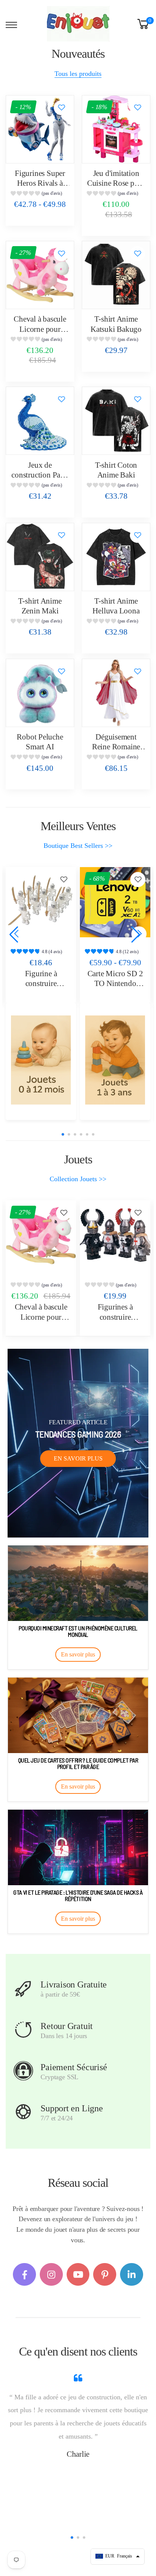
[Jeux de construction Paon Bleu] (40, 421)
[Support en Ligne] (23, 2112)
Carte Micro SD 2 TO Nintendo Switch (115, 984)
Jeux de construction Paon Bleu (40, 475)
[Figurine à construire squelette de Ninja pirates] (41, 902)
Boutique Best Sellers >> (78, 846)
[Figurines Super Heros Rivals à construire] (40, 129)
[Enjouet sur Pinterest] (105, 2275)
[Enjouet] (41, 1060)
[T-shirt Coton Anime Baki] (116, 421)
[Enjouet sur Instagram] (51, 2275)
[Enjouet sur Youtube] (78, 2275)
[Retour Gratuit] (23, 2030)
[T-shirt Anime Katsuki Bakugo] (116, 275)
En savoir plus (78, 1458)
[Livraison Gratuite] (23, 1989)
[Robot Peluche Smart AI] (40, 693)
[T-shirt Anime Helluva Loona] (116, 557)
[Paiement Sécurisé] (23, 2071)
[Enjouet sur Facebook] (24, 2275)
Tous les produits (78, 74)
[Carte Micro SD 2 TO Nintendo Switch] (115, 902)
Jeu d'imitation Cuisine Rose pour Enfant (116, 183)
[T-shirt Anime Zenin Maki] (40, 557)
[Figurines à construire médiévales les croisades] (115, 1236)
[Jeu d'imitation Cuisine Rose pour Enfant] (116, 129)
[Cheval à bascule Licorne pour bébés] (40, 275)
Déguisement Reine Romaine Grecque (116, 747)
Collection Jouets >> (78, 1179)
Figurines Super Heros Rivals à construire (40, 183)
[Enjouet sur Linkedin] (132, 2275)
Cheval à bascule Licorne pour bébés (40, 329)
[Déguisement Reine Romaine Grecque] (116, 693)
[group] (40, 194)
